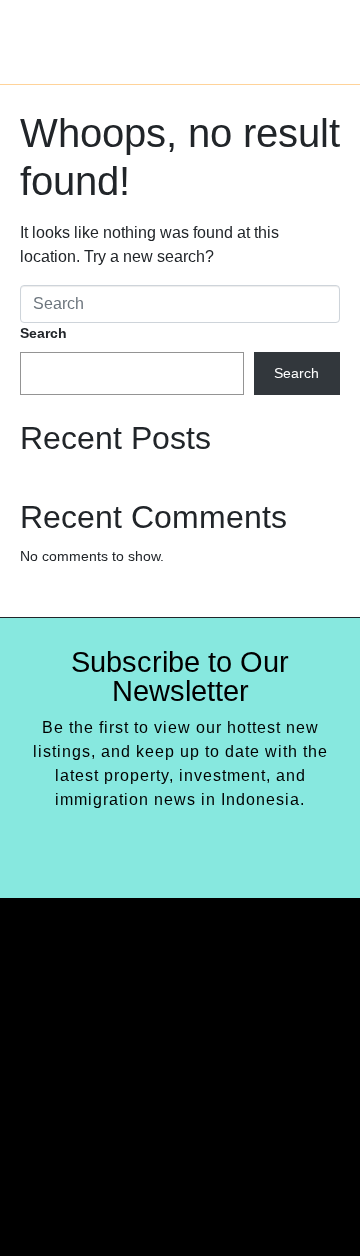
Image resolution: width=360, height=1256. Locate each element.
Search (43, 333)
